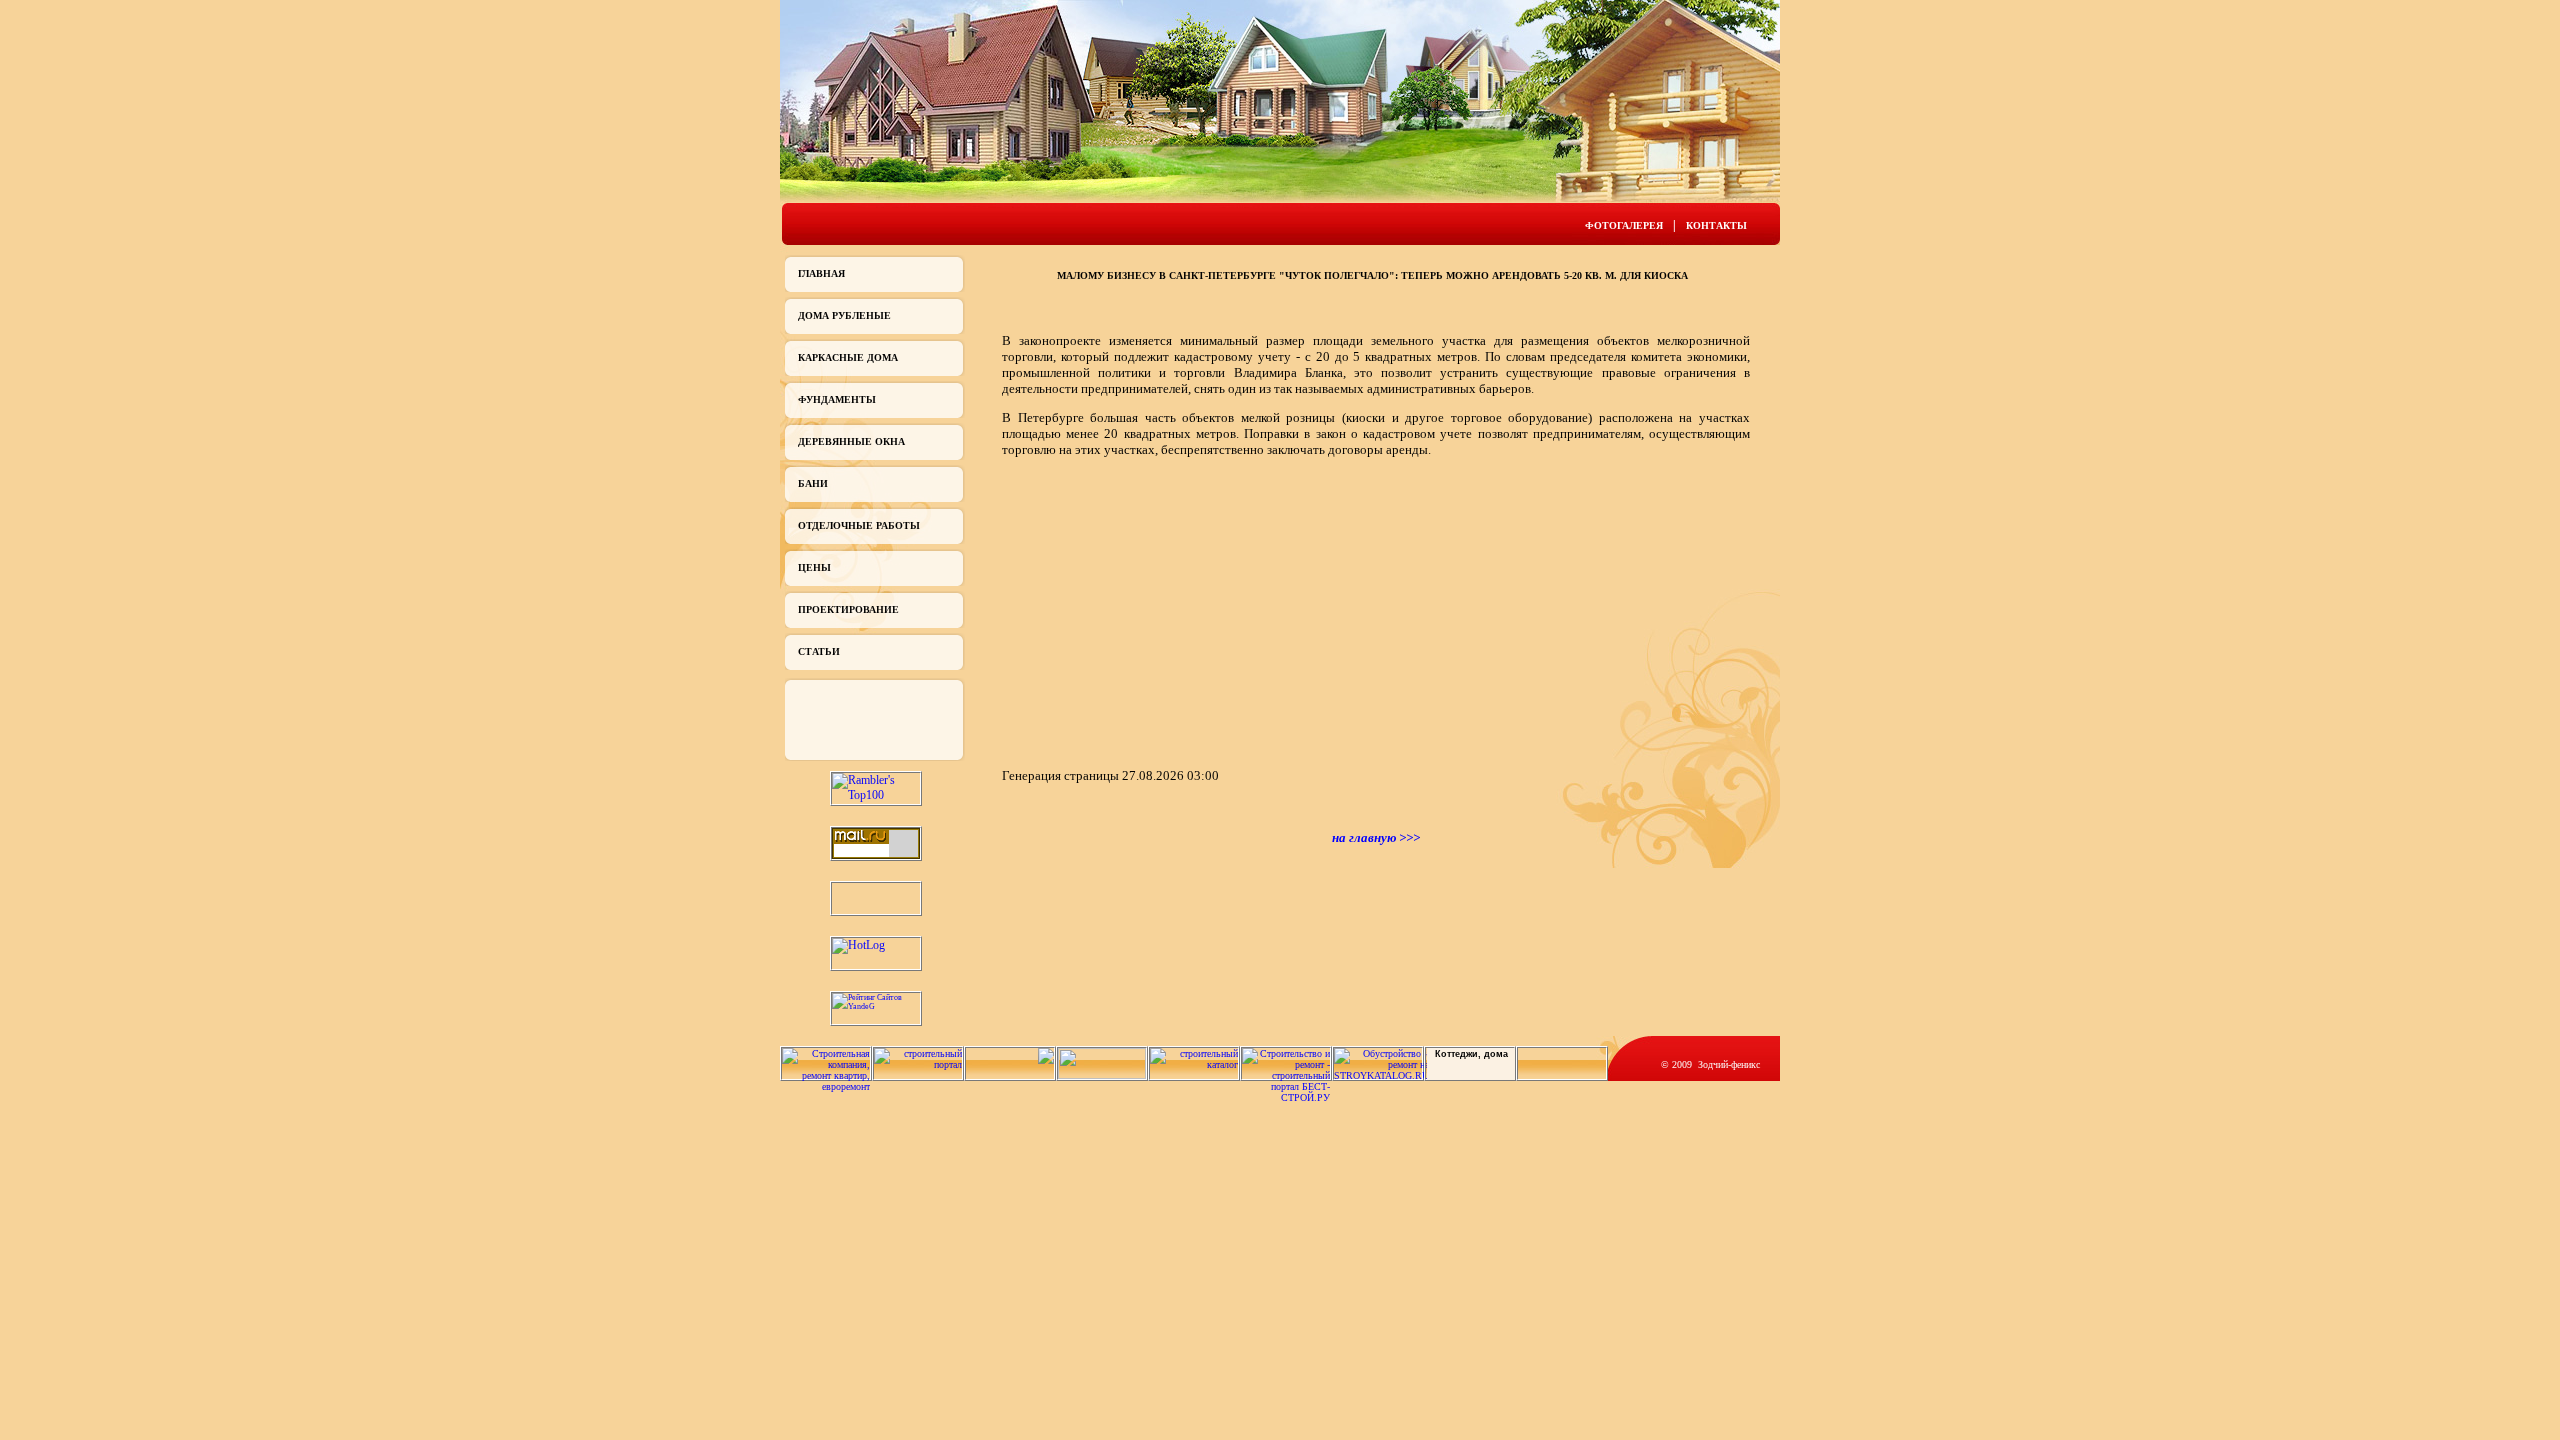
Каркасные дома (848, 357)
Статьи (819, 651)
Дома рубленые (844, 315)
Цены (814, 567)
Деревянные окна (851, 441)
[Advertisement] (1170, 611)
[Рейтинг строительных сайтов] (1194, 1064)
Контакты (1716, 225)
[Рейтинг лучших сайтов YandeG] (876, 1006)
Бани (813, 483)
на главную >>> (1376, 837)
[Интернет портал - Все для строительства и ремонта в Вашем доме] (1102, 1075)
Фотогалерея (1624, 225)
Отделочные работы (859, 525)
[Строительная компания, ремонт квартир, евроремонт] (826, 1086)
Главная (821, 273)
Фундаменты (837, 399)
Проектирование (848, 609)
